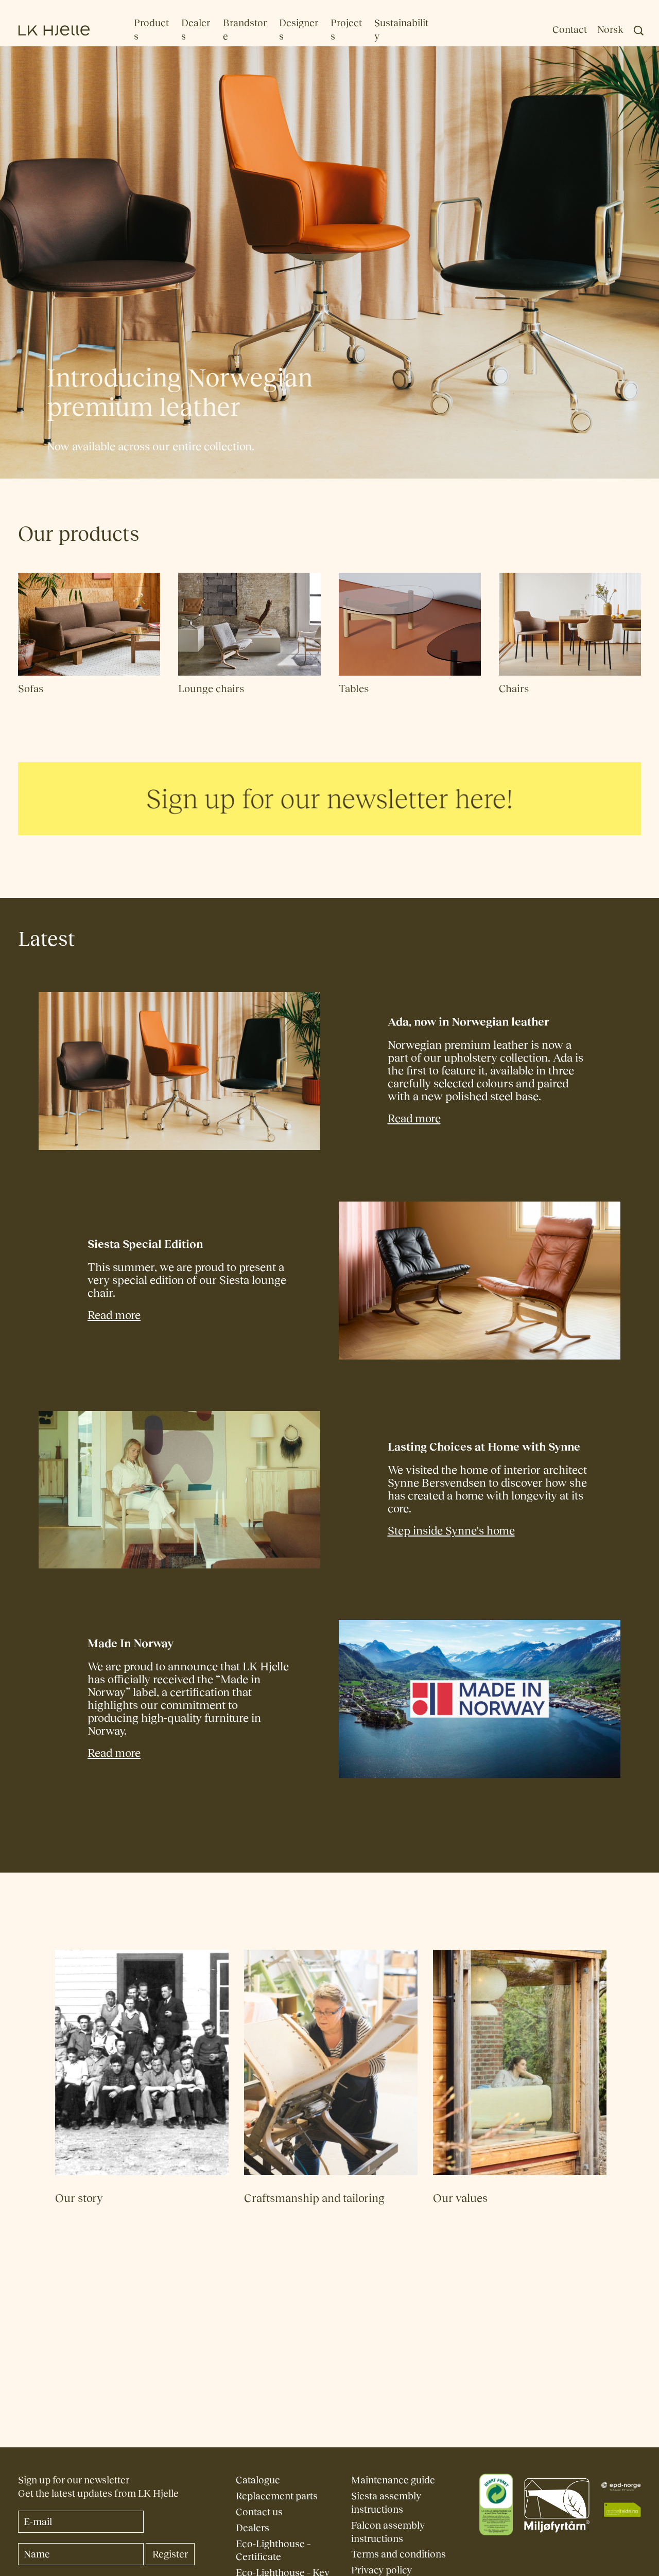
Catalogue (258, 2480)
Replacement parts (277, 2496)
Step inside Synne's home (451, 1531)
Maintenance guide (393, 2480)
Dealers (253, 2528)
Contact (570, 30)
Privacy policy (381, 2570)
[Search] (639, 31)
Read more (414, 1118)
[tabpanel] (330, 807)
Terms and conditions (398, 2554)
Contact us (259, 2512)
